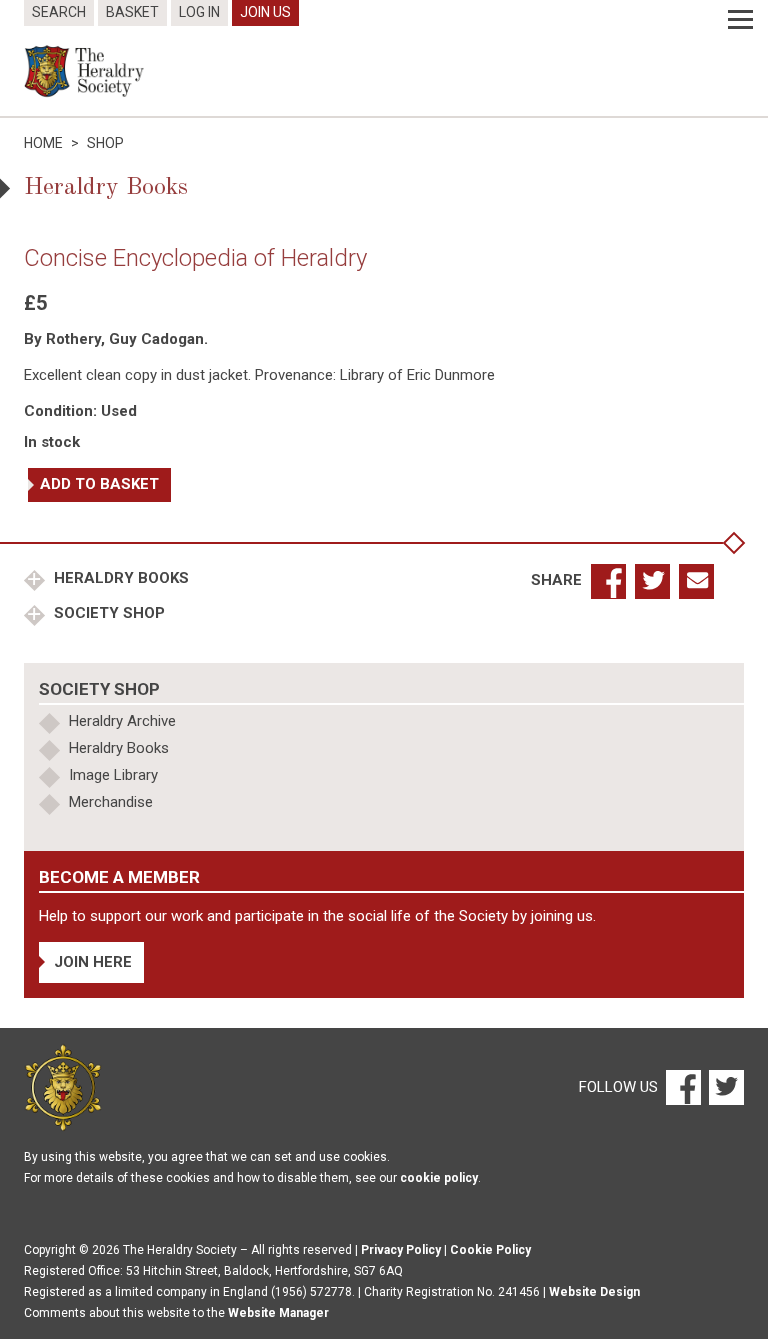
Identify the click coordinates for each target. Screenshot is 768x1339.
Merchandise (111, 802)
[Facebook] (682, 1087)
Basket (132, 12)
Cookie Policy (490, 1250)
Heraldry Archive (122, 721)
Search (59, 12)
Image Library (113, 775)
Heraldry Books (119, 578)
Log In (199, 12)
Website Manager (278, 1313)
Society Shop (107, 613)
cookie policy (439, 1178)
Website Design (594, 1292)
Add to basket (99, 484)
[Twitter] (724, 1087)
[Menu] (740, 20)
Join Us (265, 12)
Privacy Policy (401, 1250)
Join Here (93, 962)
